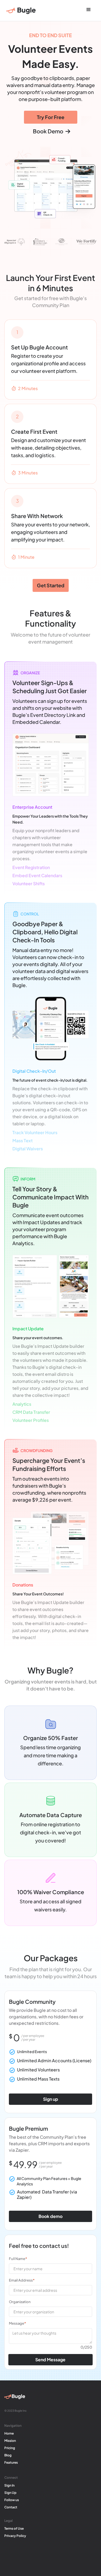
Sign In (9, 2485)
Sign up (51, 2099)
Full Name (18, 2259)
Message (17, 2323)
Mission (10, 2441)
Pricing (10, 2448)
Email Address (22, 2280)
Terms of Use (14, 2528)
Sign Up (10, 2493)
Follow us (12, 2500)
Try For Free (51, 117)
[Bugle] (21, 11)
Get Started (51, 585)
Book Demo (52, 131)
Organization (20, 2302)
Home (9, 2433)
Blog (8, 2455)
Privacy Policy (15, 2536)
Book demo (50, 2216)
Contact (11, 2507)
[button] (89, 10)
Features (11, 2462)
